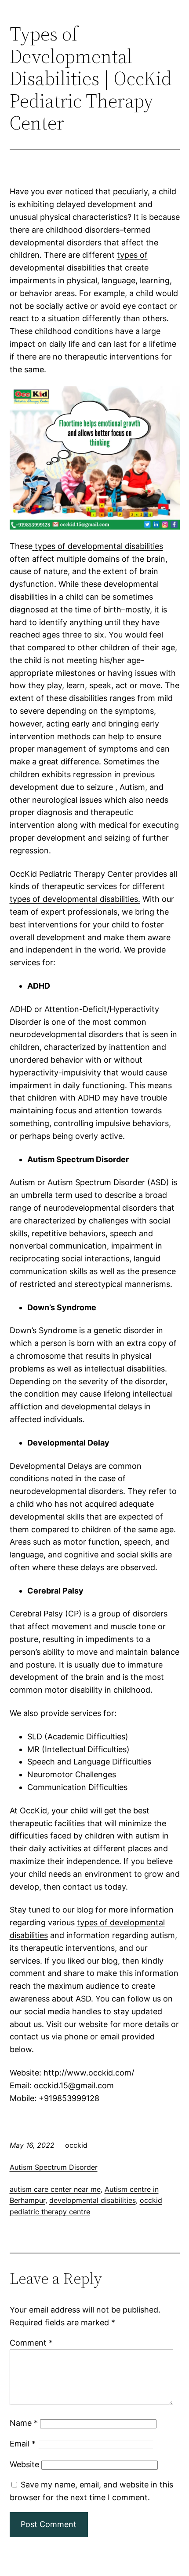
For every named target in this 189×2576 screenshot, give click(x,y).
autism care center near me (55, 2189)
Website (24, 2464)
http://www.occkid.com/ (89, 2073)
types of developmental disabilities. (75, 899)
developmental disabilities (93, 2200)
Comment (31, 2343)
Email (23, 2444)
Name (24, 2423)
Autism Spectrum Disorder (54, 2167)
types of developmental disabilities (99, 546)
